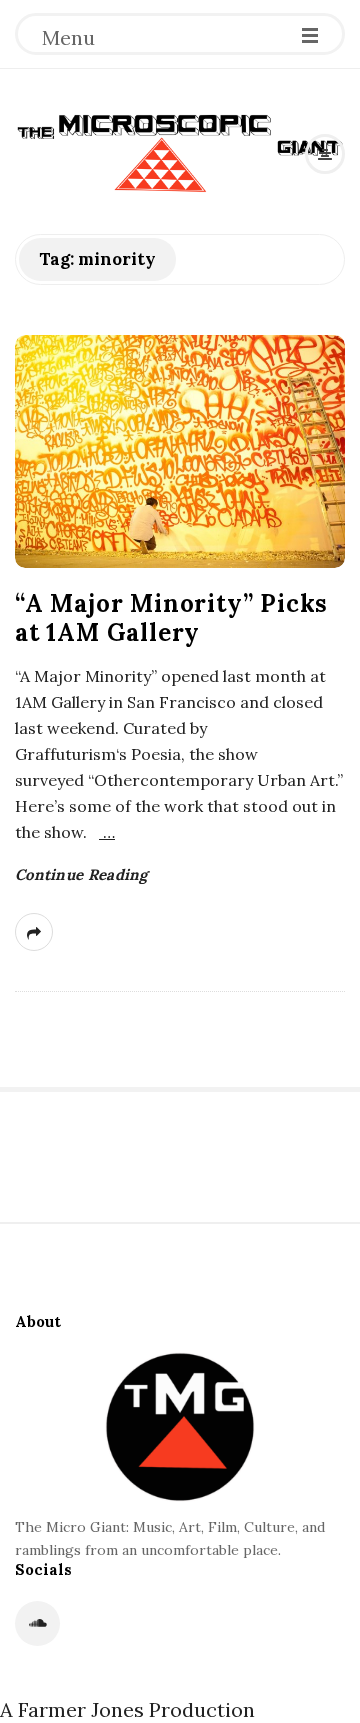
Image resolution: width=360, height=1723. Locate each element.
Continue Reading (81, 874)
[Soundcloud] (37, 1623)
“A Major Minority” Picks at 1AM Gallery (171, 618)
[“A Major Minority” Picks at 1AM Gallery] (180, 451)
